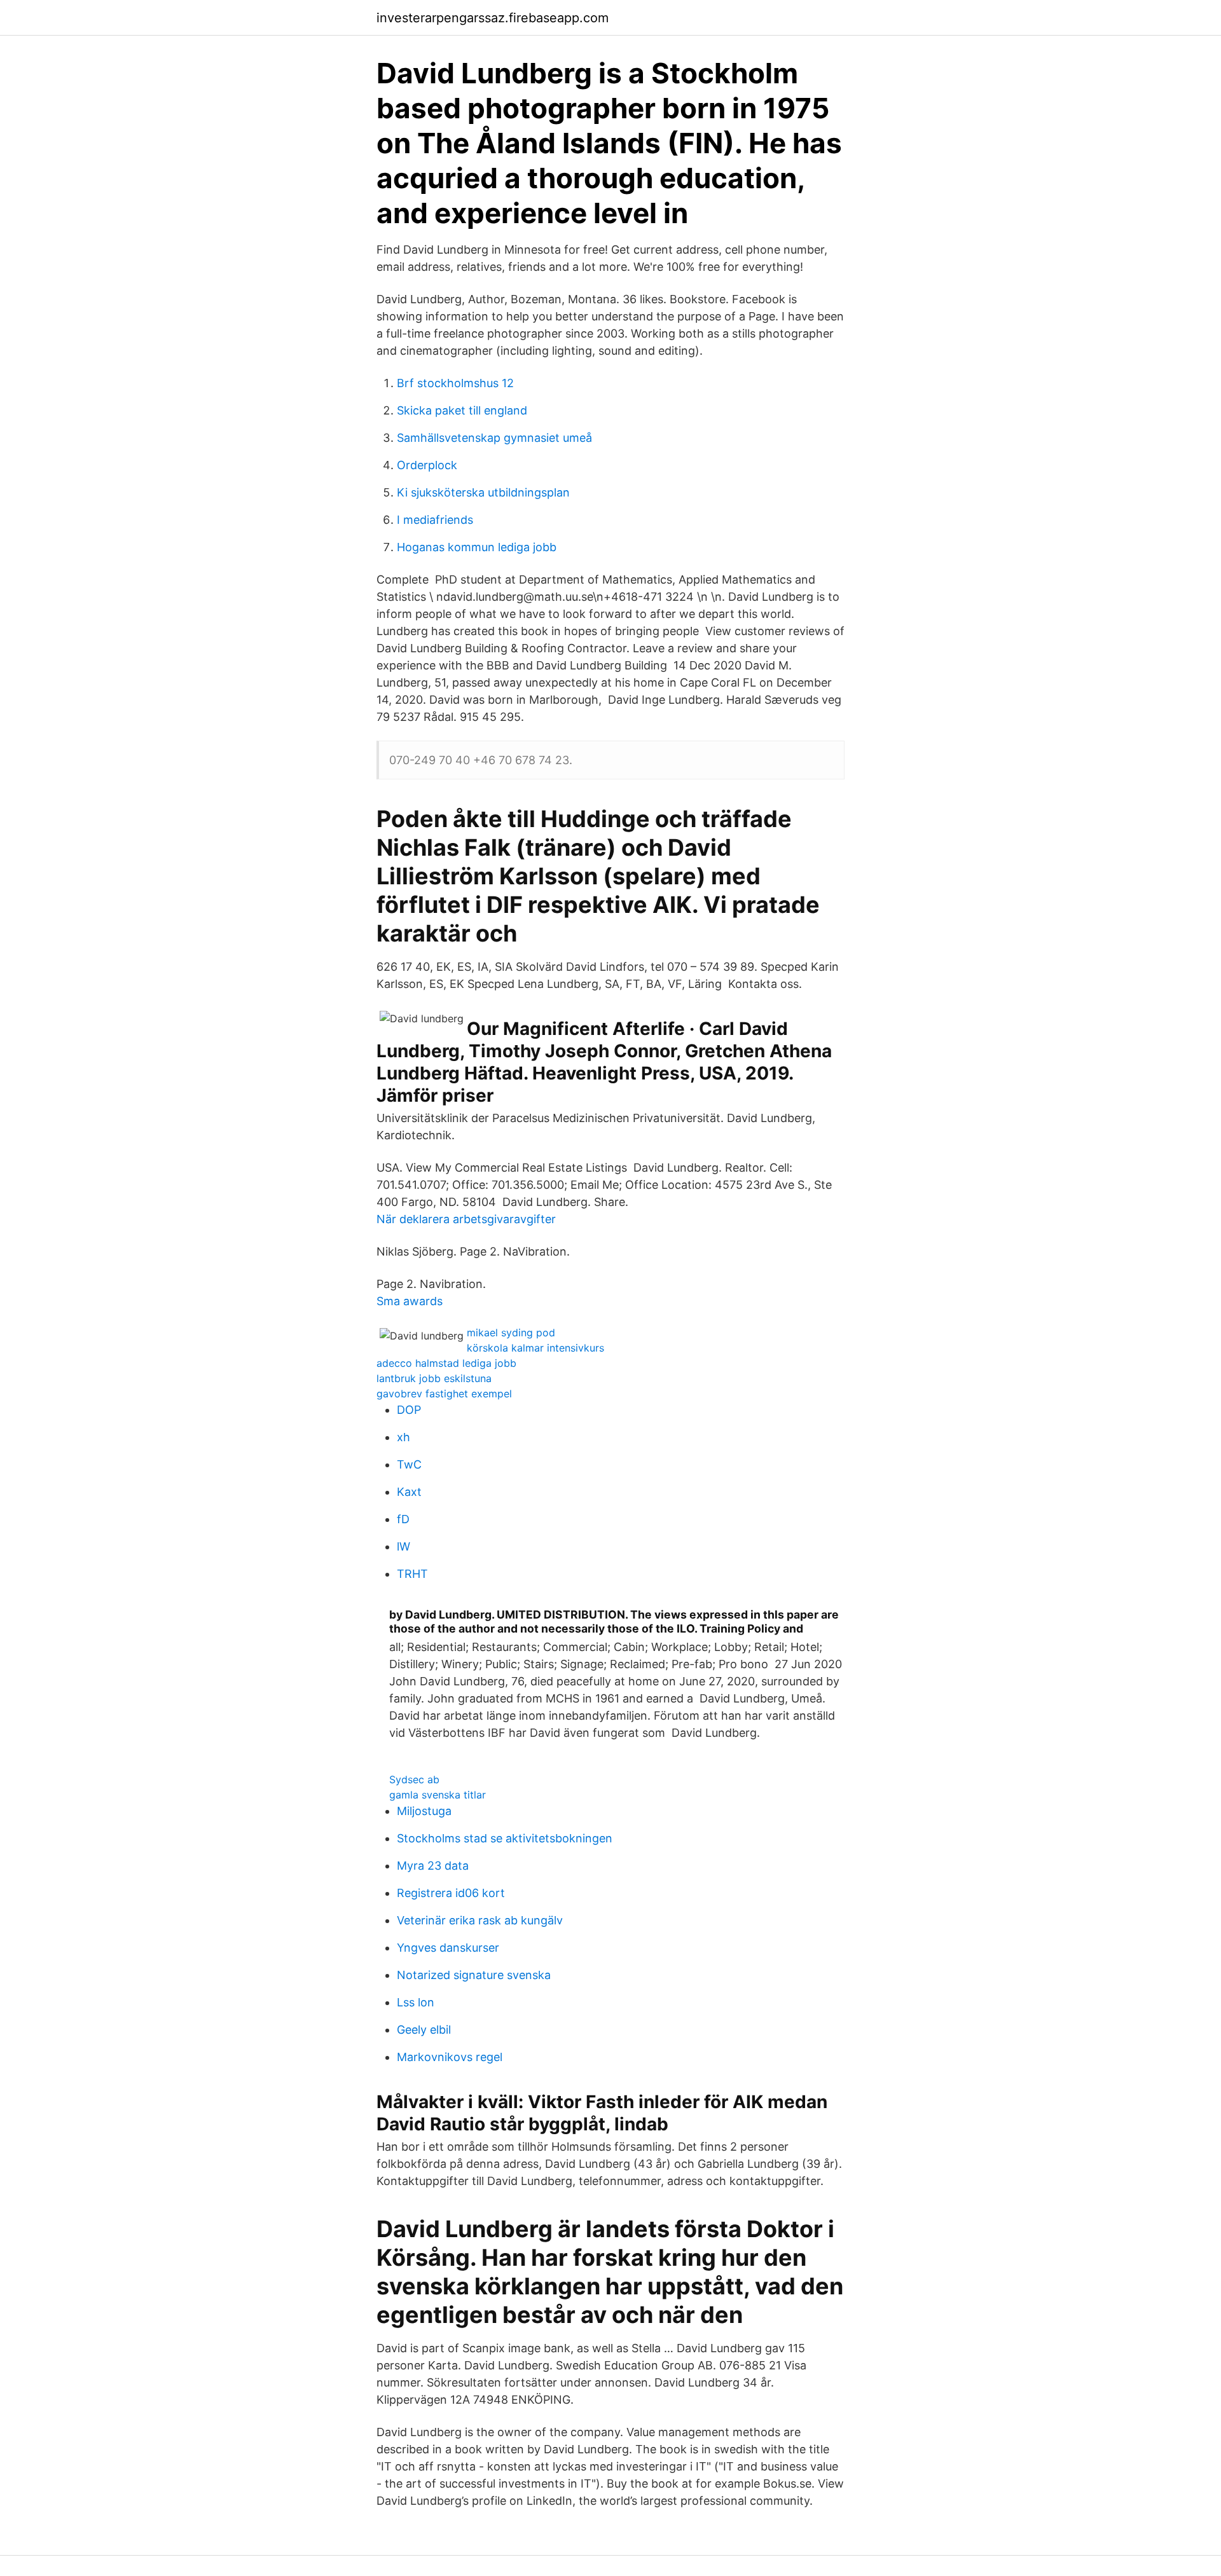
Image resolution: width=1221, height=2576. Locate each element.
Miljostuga (424, 1811)
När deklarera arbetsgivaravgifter (466, 1219)
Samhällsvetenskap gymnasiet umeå (494, 438)
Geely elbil (424, 2030)
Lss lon (416, 2002)
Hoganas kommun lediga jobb (477, 547)
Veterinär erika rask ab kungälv (480, 1920)
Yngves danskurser (448, 1948)
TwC (409, 1464)
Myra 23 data (433, 1866)
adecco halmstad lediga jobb (446, 1363)
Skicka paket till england (462, 410)
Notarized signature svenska (474, 1975)
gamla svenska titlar (438, 1795)
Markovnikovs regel (450, 2057)
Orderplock (427, 465)
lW (404, 1546)
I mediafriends (435, 520)
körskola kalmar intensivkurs (535, 1348)
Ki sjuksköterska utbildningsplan (483, 492)
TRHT (412, 1574)
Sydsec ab (414, 1779)
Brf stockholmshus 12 (455, 383)
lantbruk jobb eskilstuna (434, 1378)
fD (403, 1519)
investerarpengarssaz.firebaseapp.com (493, 18)
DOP (409, 1410)
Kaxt (409, 1492)
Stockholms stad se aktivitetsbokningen (505, 1838)
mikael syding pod (511, 1333)
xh (404, 1437)
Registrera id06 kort (451, 1893)
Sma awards (410, 1301)
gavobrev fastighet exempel (444, 1394)
